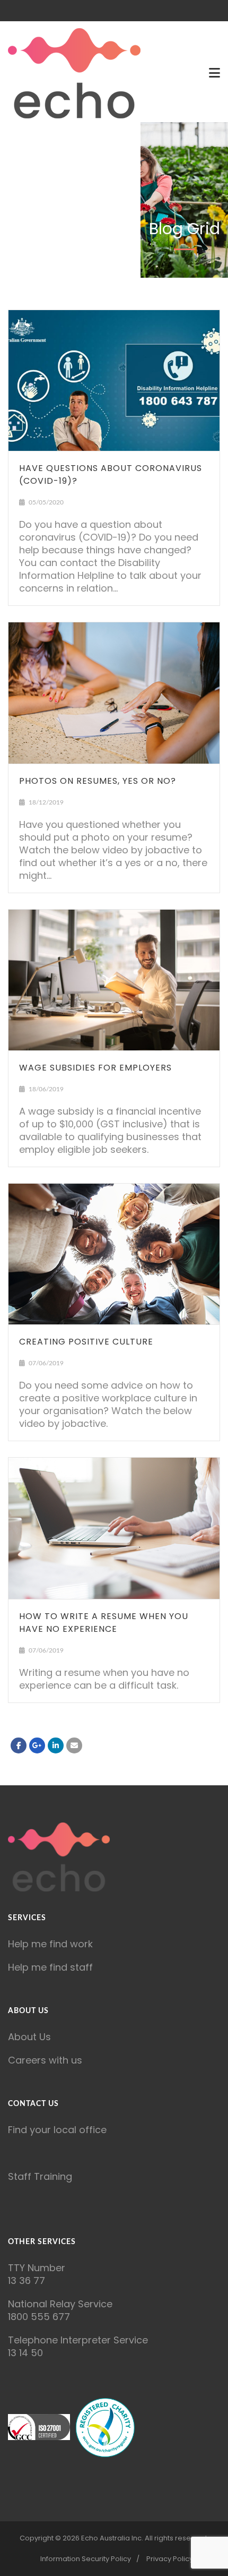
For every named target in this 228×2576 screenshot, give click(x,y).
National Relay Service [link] (60, 2304)
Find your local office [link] (57, 2130)
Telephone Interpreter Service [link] (78, 2340)
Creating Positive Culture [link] (86, 1342)
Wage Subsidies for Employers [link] (95, 1068)
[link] (74, 73)
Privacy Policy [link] (170, 2559)
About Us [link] (29, 2037)
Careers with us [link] (45, 2060)
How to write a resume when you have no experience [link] (104, 1623)
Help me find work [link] (50, 1944)
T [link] (11, 2268)
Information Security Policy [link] (86, 2559)
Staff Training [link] (40, 2176)
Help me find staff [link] (50, 1967)
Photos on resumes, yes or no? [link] (98, 781)
